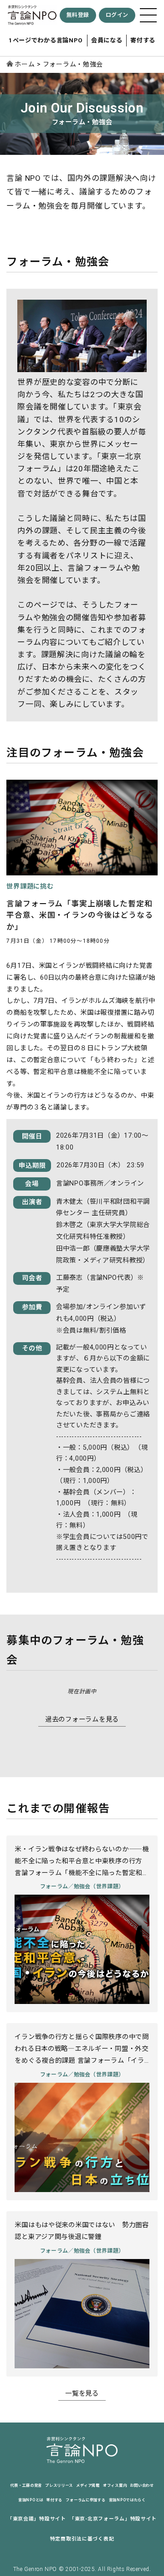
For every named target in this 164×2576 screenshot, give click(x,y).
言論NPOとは (31, 2500)
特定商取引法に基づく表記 (82, 2539)
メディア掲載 (88, 2485)
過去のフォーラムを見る (82, 1720)
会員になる (107, 40)
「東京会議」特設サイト (37, 2519)
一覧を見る (82, 2394)
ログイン (117, 15)
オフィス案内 (115, 2485)
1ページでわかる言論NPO (46, 40)
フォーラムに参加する (85, 2500)
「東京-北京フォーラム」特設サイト (113, 2519)
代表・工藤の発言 (26, 2485)
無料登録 (78, 15)
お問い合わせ (142, 2485)
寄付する (143, 40)
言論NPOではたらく (127, 2500)
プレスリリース (59, 2485)
